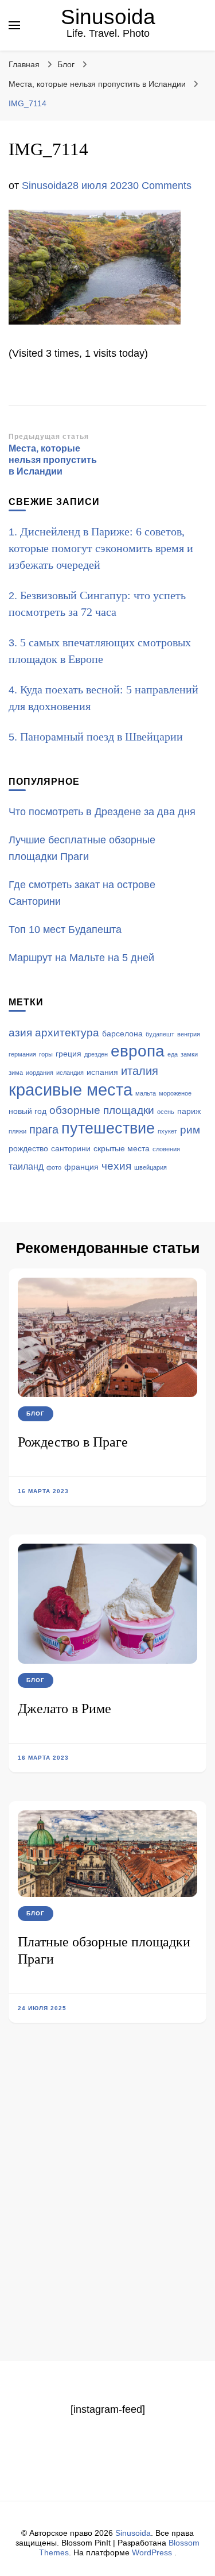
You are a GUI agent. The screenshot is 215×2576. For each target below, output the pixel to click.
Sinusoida (108, 17)
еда (173, 1054)
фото (54, 1167)
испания (102, 1072)
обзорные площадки (102, 1110)
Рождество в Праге (73, 1442)
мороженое (175, 1093)
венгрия (189, 1034)
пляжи (17, 1131)
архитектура (67, 1033)
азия (20, 1033)
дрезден (96, 1054)
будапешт (160, 1034)
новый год (28, 1111)
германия (22, 1054)
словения (166, 1149)
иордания (40, 1073)
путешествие (108, 1128)
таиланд (26, 1166)
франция (81, 1167)
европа (138, 1051)
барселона (122, 1034)
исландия (70, 1073)
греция (69, 1054)
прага (44, 1129)
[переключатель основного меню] (14, 25)
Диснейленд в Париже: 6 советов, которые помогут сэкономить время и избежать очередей (101, 548)
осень (166, 1112)
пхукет (167, 1131)
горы (46, 1054)
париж (189, 1111)
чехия (116, 1166)
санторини (71, 1149)
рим (190, 1130)
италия (140, 1071)
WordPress (152, 2552)
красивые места (71, 1090)
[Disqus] (107, 2212)
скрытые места (122, 1149)
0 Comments (162, 186)
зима (16, 1073)
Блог (66, 64)
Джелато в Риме (64, 1709)
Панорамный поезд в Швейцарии (101, 736)
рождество (28, 1149)
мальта (146, 1093)
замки (189, 1054)
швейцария (150, 1167)
